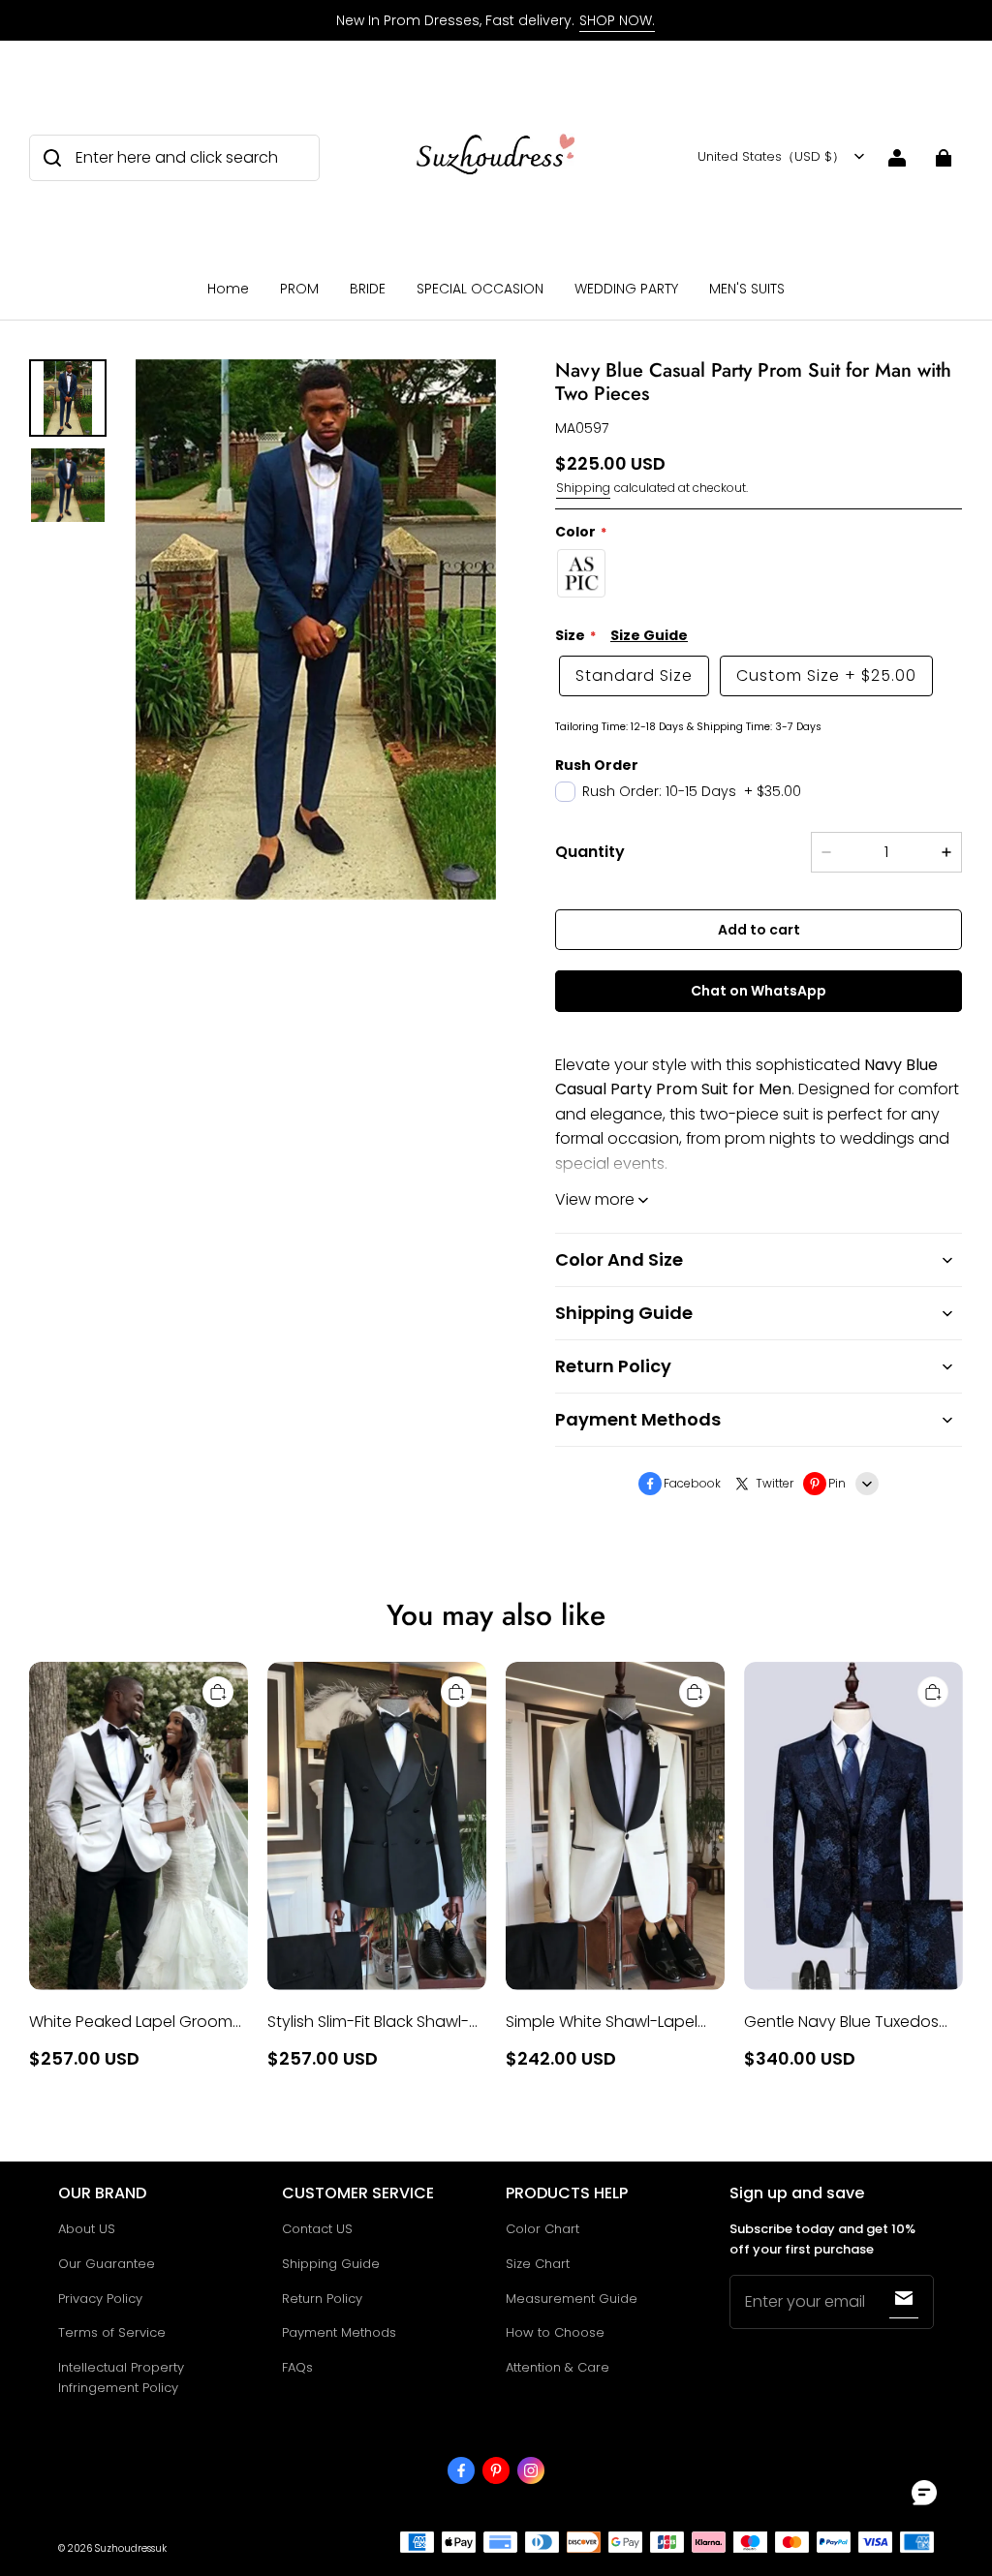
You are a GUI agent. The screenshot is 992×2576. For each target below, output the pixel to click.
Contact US (317, 2229)
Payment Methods (339, 2332)
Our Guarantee (107, 2264)
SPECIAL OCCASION (480, 289)
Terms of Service (112, 2332)
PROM (299, 289)
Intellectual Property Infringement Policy (121, 2377)
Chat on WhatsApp (759, 991)
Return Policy (322, 2299)
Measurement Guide (572, 2299)
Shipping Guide (331, 2264)
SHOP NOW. (617, 20)
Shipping (583, 488)
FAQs (297, 2367)
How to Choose (555, 2332)
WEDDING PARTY (626, 289)
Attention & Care (558, 2367)
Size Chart (538, 2264)
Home (228, 289)
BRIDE (368, 289)
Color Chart (542, 2229)
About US (87, 2229)
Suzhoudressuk (131, 2548)
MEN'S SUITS (747, 289)
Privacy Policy (100, 2299)
